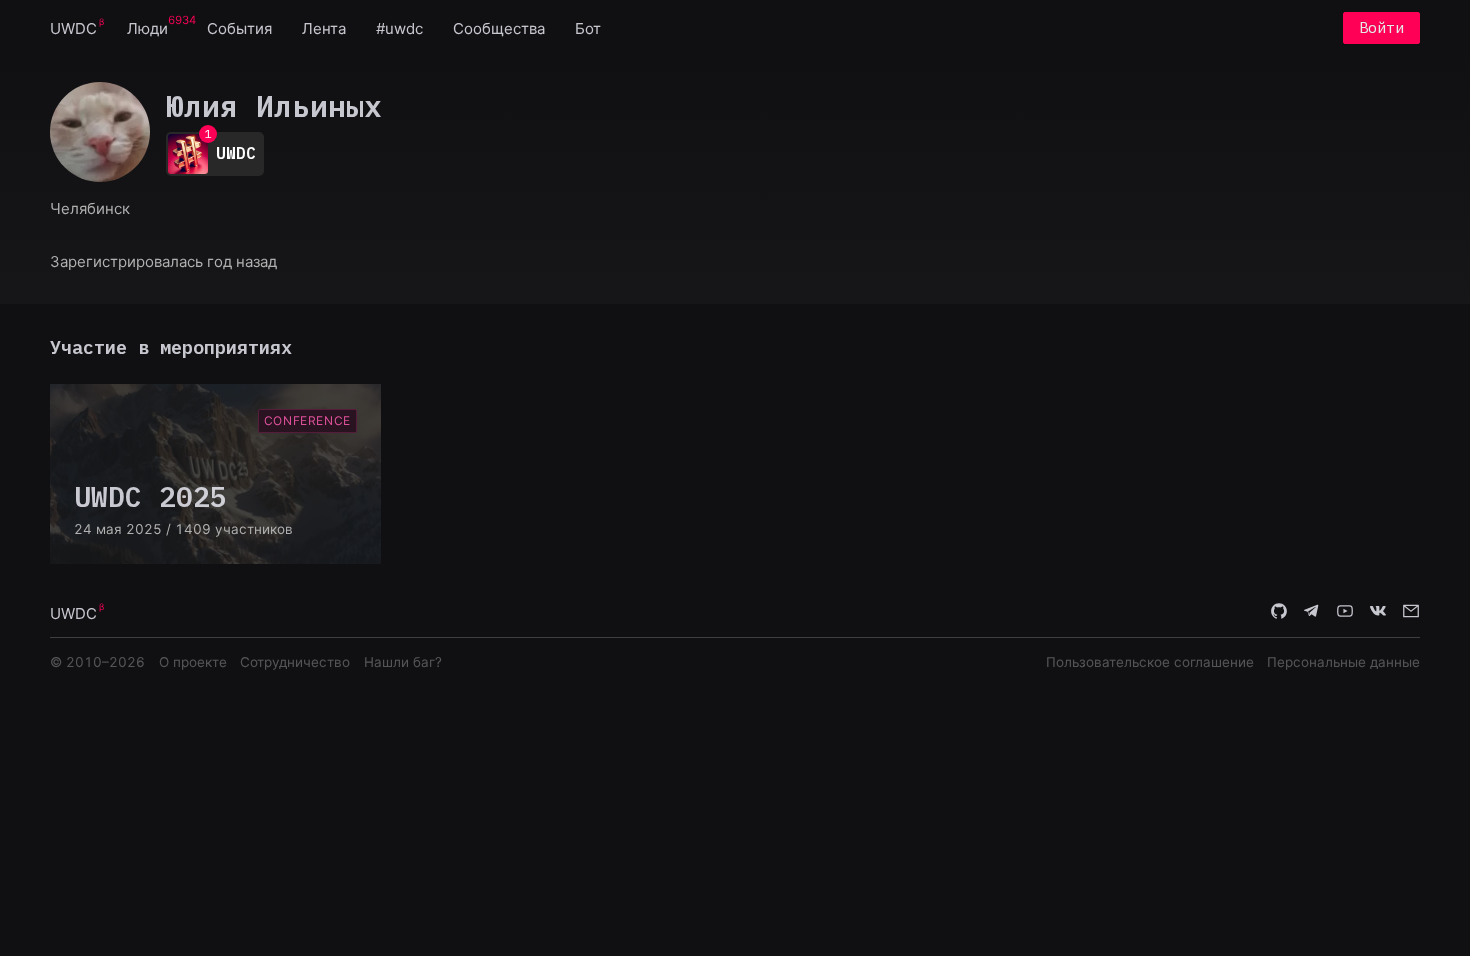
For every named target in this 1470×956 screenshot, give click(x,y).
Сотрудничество (295, 662)
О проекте (193, 662)
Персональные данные (1343, 662)
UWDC (73, 28)
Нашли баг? (403, 662)
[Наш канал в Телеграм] (1312, 612)
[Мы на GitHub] (1279, 612)
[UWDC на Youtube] (1345, 612)
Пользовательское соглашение (1150, 662)
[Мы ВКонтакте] (1378, 612)
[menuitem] (73, 27)
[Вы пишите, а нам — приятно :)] (1411, 612)
